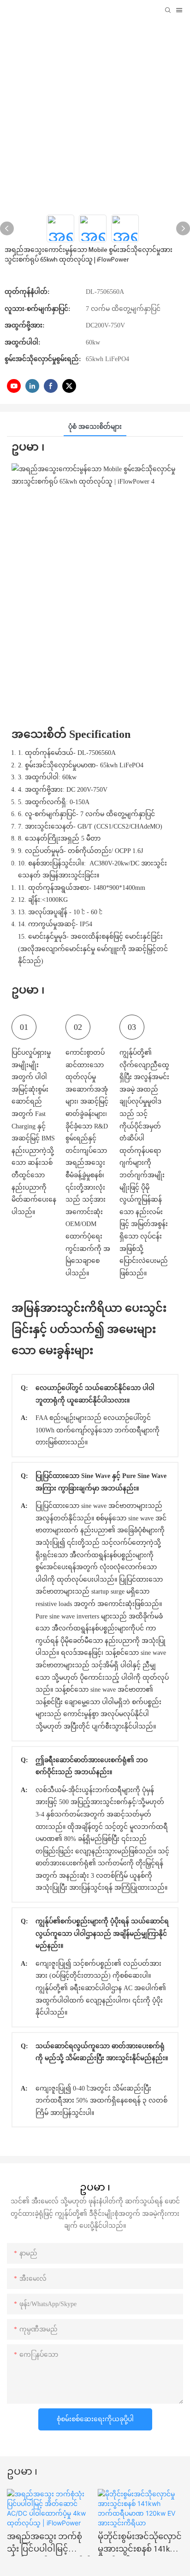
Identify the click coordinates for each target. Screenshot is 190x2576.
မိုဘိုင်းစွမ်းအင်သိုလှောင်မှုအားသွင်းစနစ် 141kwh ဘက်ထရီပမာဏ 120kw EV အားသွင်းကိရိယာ (140, 2545)
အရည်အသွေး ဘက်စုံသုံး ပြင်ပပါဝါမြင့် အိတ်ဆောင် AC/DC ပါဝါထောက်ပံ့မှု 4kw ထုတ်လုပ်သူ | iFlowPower (49, 2545)
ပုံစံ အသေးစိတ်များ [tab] (95, 427)
